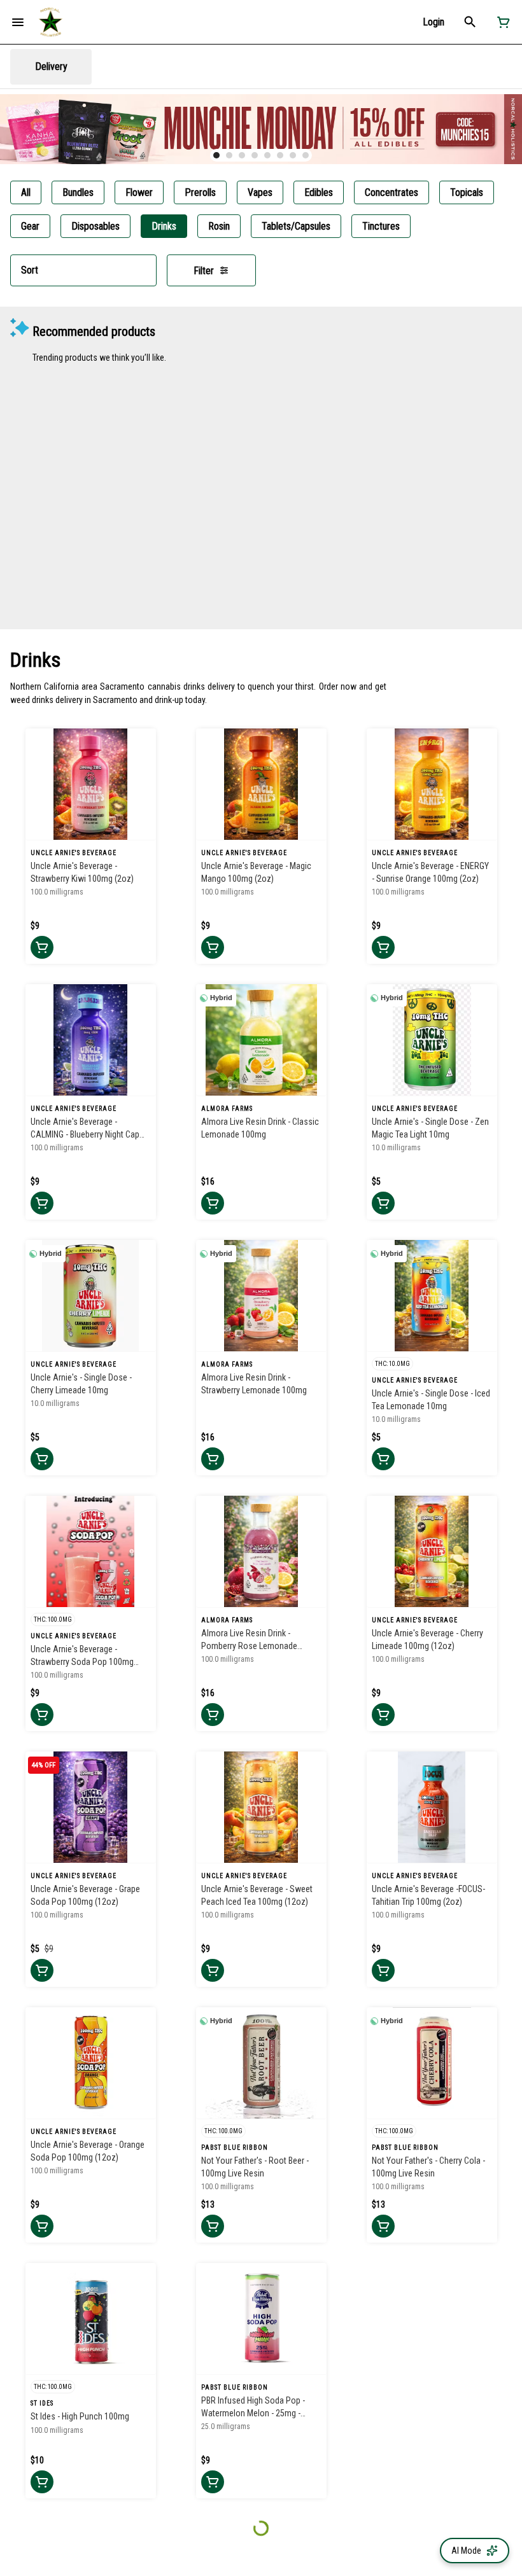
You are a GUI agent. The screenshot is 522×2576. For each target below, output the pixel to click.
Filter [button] (204, 271)
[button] (434, 22)
